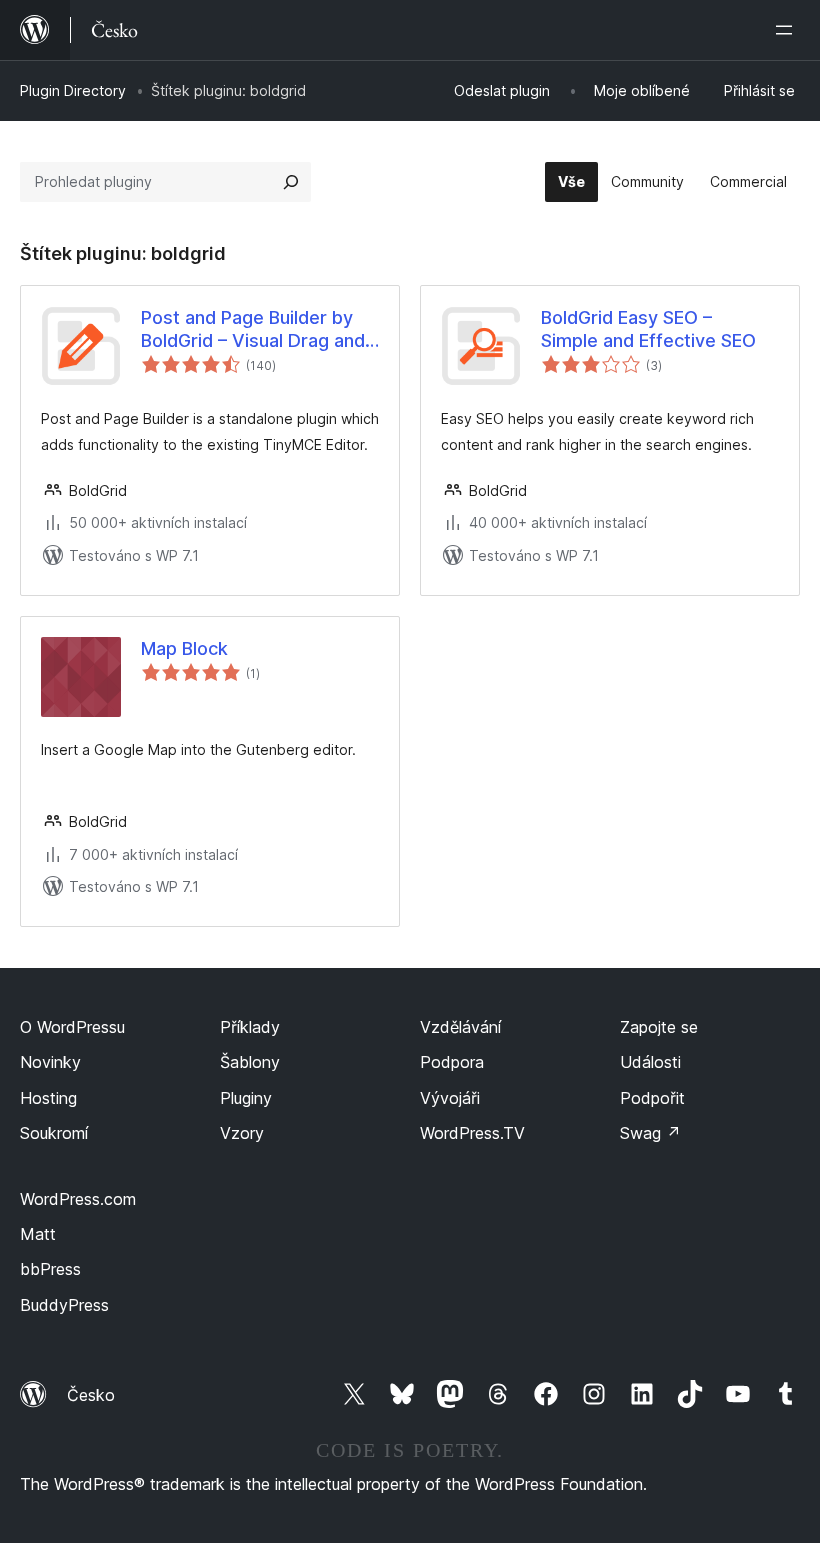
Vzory (242, 1133)
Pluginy (246, 1098)
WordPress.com (78, 1199)
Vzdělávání (460, 1027)
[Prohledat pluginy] (291, 182)
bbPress (50, 1269)
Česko (91, 1395)
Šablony (250, 1062)
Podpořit (652, 1098)
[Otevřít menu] (788, 30)
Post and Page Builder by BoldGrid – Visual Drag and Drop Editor (253, 330)
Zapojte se (659, 1027)
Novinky (50, 1062)
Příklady (250, 1027)
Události (650, 1062)
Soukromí (54, 1133)
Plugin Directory (73, 90)
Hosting (48, 1098)
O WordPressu (72, 1027)
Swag (650, 1133)
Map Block (184, 648)
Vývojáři (450, 1098)
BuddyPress (64, 1305)
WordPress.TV (472, 1133)
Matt (38, 1234)
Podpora (452, 1062)
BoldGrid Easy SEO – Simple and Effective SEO (648, 329)
